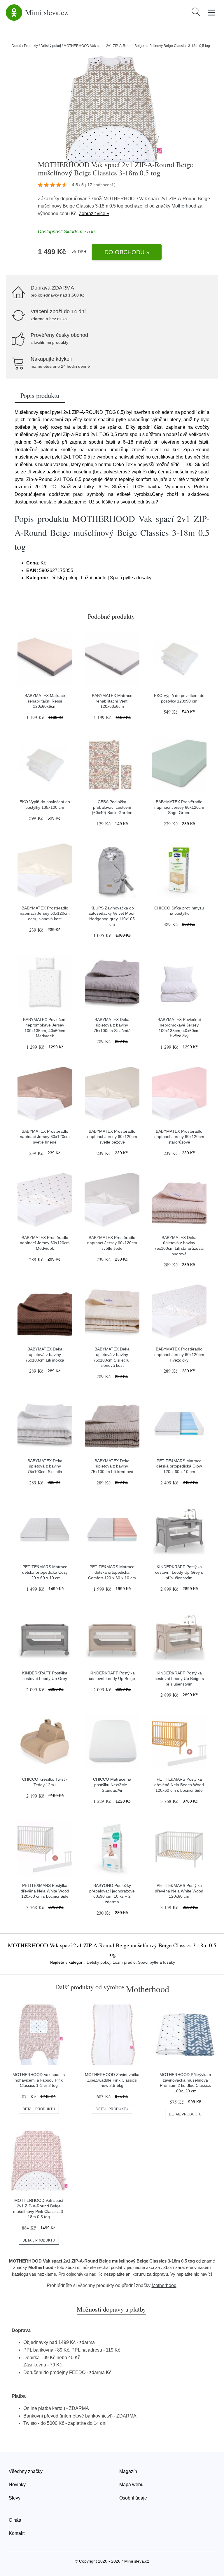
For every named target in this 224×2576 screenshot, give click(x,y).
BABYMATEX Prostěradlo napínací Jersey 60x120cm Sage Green (179, 807)
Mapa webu (131, 2485)
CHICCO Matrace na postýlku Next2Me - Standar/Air (112, 1785)
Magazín (128, 2471)
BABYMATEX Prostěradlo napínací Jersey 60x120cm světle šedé (112, 1243)
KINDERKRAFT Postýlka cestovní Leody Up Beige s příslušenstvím (179, 1678)
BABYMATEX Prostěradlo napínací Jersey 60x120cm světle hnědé (45, 1137)
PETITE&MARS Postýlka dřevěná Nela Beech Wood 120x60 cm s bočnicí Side (179, 1785)
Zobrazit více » (94, 213)
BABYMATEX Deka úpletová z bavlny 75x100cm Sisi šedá (112, 1025)
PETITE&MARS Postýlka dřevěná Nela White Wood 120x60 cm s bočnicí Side (45, 1891)
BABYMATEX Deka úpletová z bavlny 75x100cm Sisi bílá (45, 1466)
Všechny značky (26, 2471)
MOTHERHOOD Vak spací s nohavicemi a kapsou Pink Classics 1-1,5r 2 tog (39, 2080)
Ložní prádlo (124, 1962)
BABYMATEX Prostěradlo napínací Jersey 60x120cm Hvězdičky (179, 1354)
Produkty (31, 46)
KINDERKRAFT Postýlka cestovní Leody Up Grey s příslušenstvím (179, 1572)
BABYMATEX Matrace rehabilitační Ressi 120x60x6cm (45, 701)
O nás (15, 2520)
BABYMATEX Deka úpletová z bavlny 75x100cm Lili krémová (112, 1466)
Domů (16, 46)
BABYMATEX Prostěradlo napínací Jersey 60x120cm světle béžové (112, 1137)
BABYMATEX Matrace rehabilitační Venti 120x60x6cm (112, 701)
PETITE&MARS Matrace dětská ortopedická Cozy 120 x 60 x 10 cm (45, 1572)
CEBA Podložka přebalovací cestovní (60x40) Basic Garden (112, 807)
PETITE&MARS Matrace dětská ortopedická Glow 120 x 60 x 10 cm (179, 1466)
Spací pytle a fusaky (156, 1962)
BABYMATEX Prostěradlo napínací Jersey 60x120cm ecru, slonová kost (45, 913)
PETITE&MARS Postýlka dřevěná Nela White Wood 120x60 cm (179, 1891)
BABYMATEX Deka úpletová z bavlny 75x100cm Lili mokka (45, 1354)
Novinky (17, 2485)
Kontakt (17, 2533)
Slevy (15, 2498)
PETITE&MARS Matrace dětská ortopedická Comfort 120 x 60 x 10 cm (112, 1572)
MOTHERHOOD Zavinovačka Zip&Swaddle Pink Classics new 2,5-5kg (112, 2080)
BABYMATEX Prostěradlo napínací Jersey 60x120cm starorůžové (179, 1137)
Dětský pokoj (51, 46)
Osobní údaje (133, 2498)
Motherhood (184, 206)
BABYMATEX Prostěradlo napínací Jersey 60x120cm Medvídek (45, 1243)
